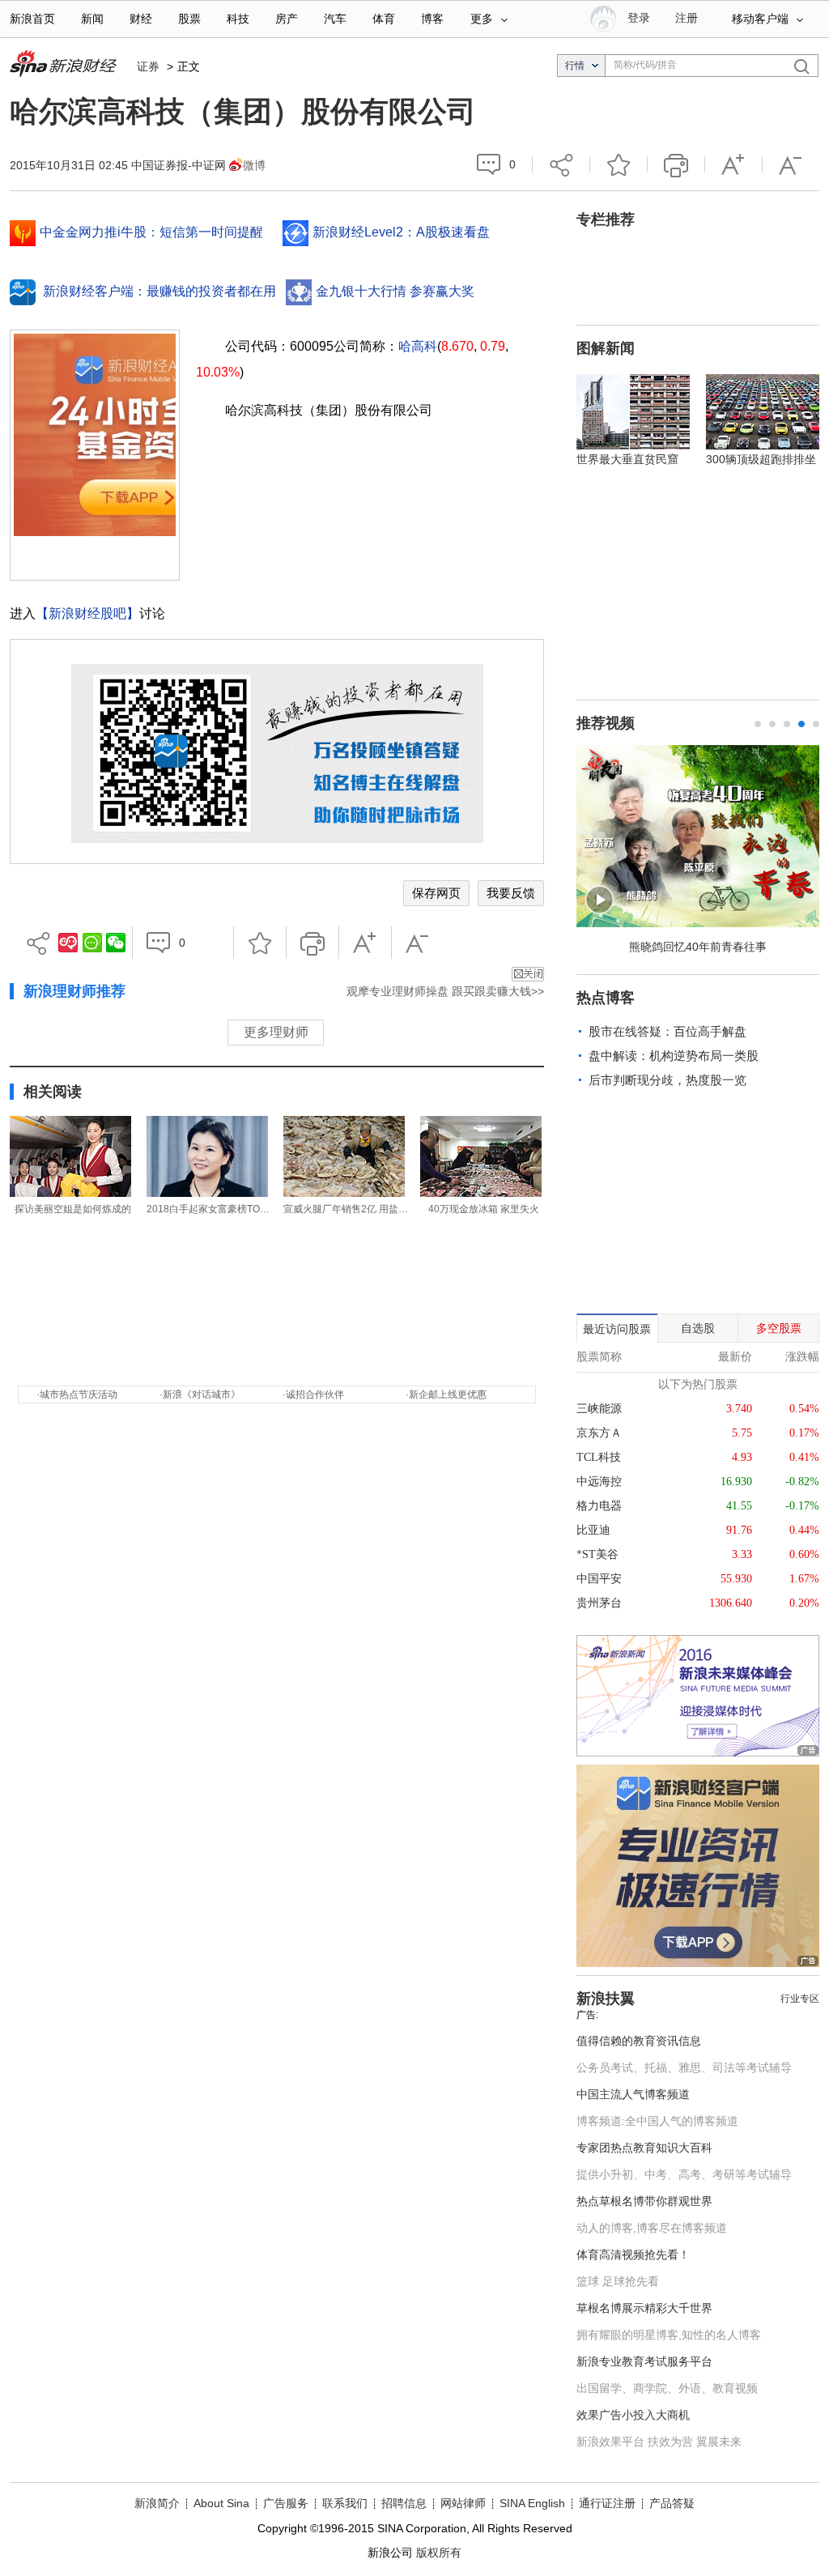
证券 (148, 66)
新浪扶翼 (606, 1999)
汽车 (335, 19)
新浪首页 (32, 19)
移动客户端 (760, 19)
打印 (676, 164)
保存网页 (436, 893)
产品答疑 (672, 2503)
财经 (141, 19)
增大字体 (733, 164)
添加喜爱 (619, 164)
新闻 (92, 19)
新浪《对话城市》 (202, 1394)
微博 (254, 165)
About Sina (221, 2503)
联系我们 (345, 2503)
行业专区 (800, 1999)
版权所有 (439, 2553)
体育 (384, 19)
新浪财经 (65, 65)
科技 (238, 19)
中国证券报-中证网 (179, 165)
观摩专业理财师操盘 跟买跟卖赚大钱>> (445, 991)
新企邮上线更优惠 (448, 1394)
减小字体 (791, 164)
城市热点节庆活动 (79, 1394)
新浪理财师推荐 (74, 991)
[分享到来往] (92, 943)
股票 (189, 19)
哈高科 (418, 346)
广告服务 (286, 2503)
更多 (482, 19)
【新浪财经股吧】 (87, 613)
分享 (561, 164)
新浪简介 (157, 2503)
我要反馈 (511, 893)
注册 (687, 18)
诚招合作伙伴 (315, 1394)
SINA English (532, 2503)
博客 (432, 19)
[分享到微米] (68, 943)
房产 (287, 19)
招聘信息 (404, 2503)
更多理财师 (276, 1032)
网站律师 (463, 2503)
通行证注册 (607, 2503)
